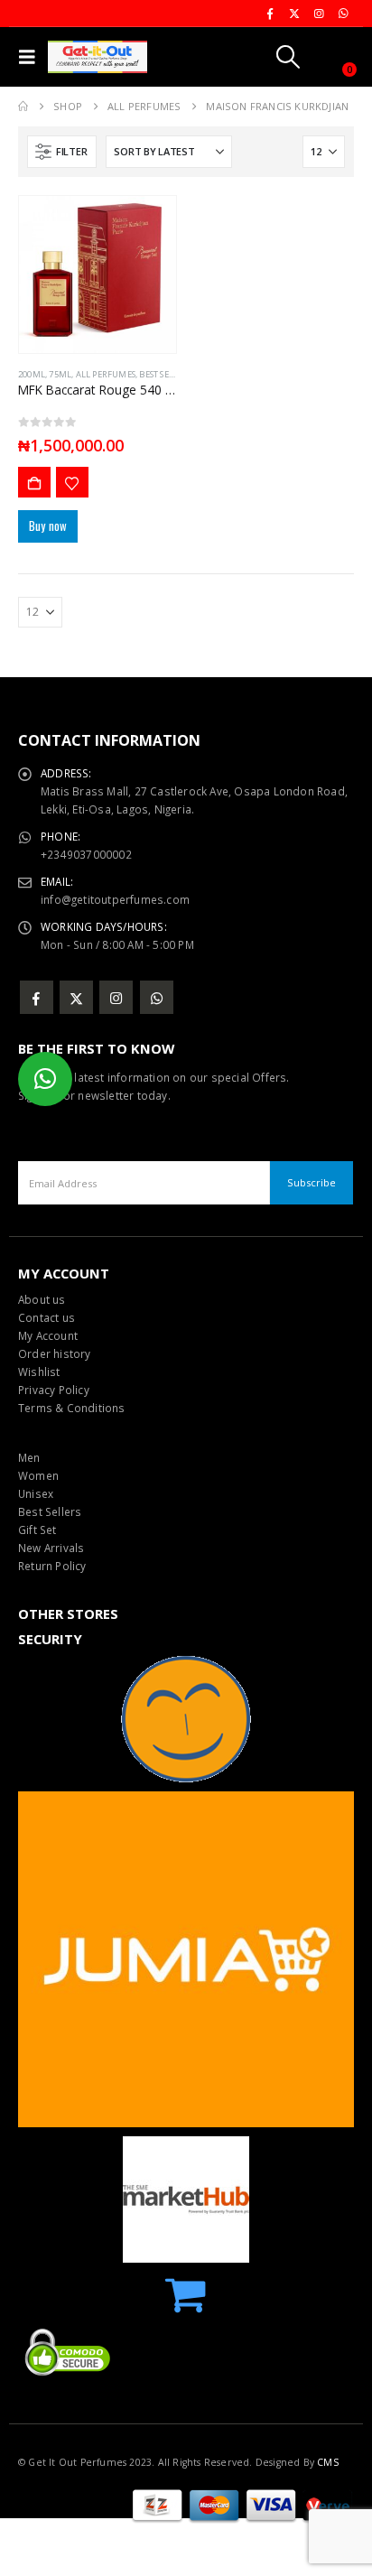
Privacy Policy (54, 1390)
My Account (48, 1335)
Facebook (37, 997)
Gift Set (37, 1530)
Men (29, 1457)
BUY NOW (34, 482)
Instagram (116, 997)
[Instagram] (319, 14)
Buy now (48, 525)
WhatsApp (157, 997)
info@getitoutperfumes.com (115, 899)
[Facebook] (270, 14)
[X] (294, 14)
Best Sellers (50, 1511)
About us (42, 1299)
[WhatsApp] (343, 14)
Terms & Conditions (72, 1408)
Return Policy (52, 1566)
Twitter (76, 997)
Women (38, 1475)
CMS (328, 2462)
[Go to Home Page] (23, 107)
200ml (32, 374)
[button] (31, 57)
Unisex (36, 1493)
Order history (55, 1353)
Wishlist (39, 1372)
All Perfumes (106, 374)
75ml (60, 374)
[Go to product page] (98, 274)
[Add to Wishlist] (72, 482)
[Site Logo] (98, 57)
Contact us (46, 1317)
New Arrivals (51, 1548)
